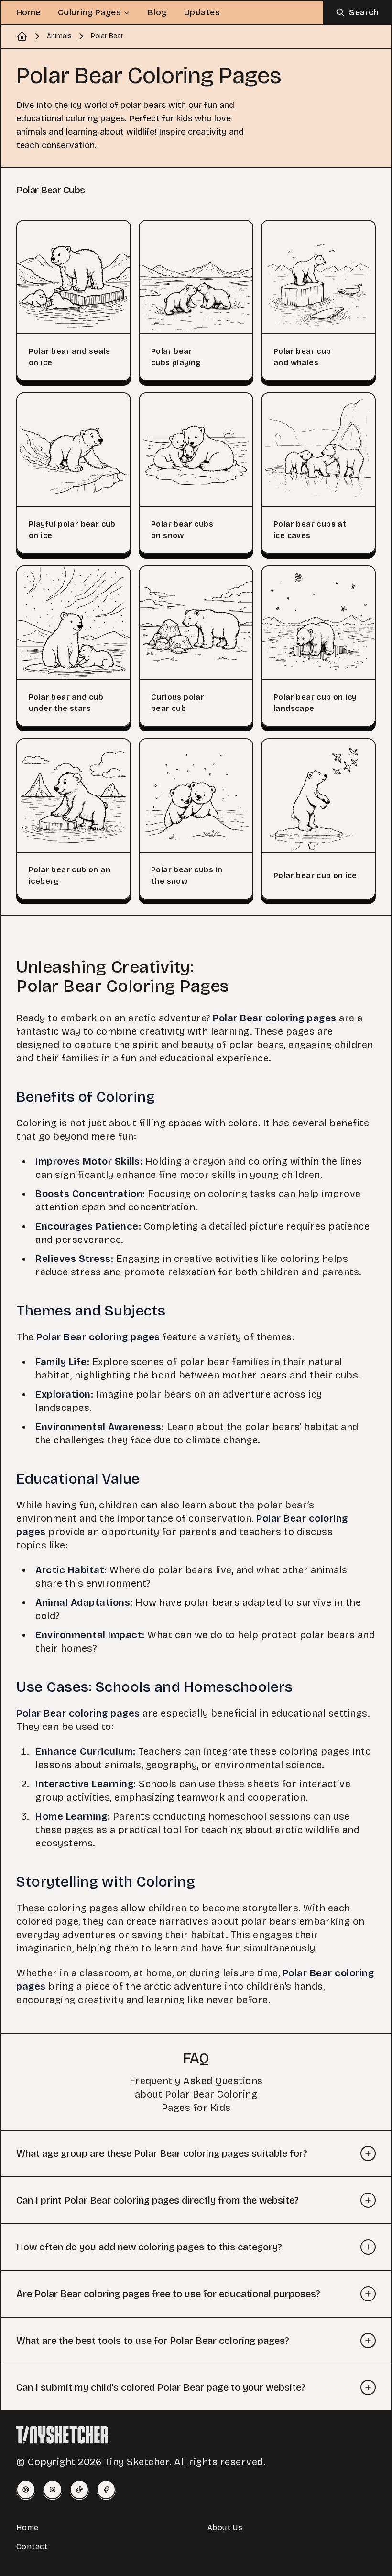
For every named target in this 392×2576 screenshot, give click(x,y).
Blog (157, 12)
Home (28, 12)
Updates (202, 12)
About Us (225, 2528)
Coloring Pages (89, 12)
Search (364, 12)
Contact (32, 2547)
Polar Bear (107, 36)
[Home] (22, 36)
